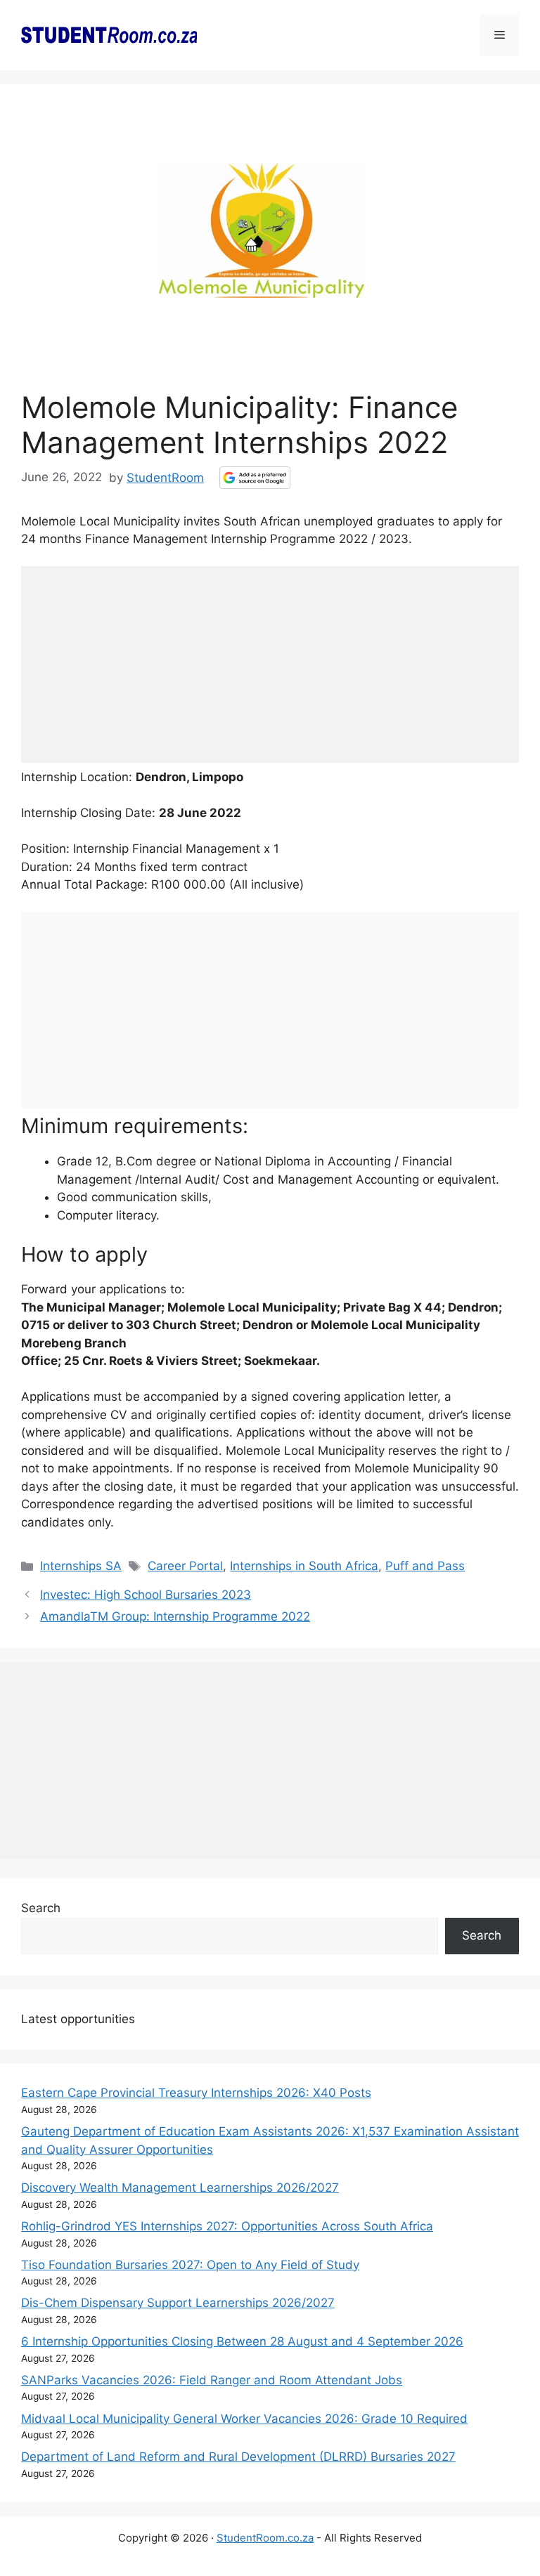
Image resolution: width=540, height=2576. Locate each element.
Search (41, 1908)
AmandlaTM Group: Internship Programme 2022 (175, 1616)
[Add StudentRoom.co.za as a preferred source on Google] (255, 478)
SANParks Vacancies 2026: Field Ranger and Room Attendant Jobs (212, 2380)
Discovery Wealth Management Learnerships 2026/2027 (180, 2188)
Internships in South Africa (304, 1566)
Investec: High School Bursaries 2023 (146, 1595)
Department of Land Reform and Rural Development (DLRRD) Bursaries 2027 (238, 2457)
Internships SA (81, 1566)
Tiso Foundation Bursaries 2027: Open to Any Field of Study (190, 2265)
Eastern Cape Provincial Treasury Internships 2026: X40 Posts (196, 2093)
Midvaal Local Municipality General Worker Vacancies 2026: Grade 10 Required (244, 2419)
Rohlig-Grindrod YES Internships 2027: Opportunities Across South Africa (227, 2226)
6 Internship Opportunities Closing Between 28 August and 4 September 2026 (242, 2341)
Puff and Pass (425, 1566)
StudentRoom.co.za (265, 2538)
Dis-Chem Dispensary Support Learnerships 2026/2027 (178, 2303)
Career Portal (185, 1566)
